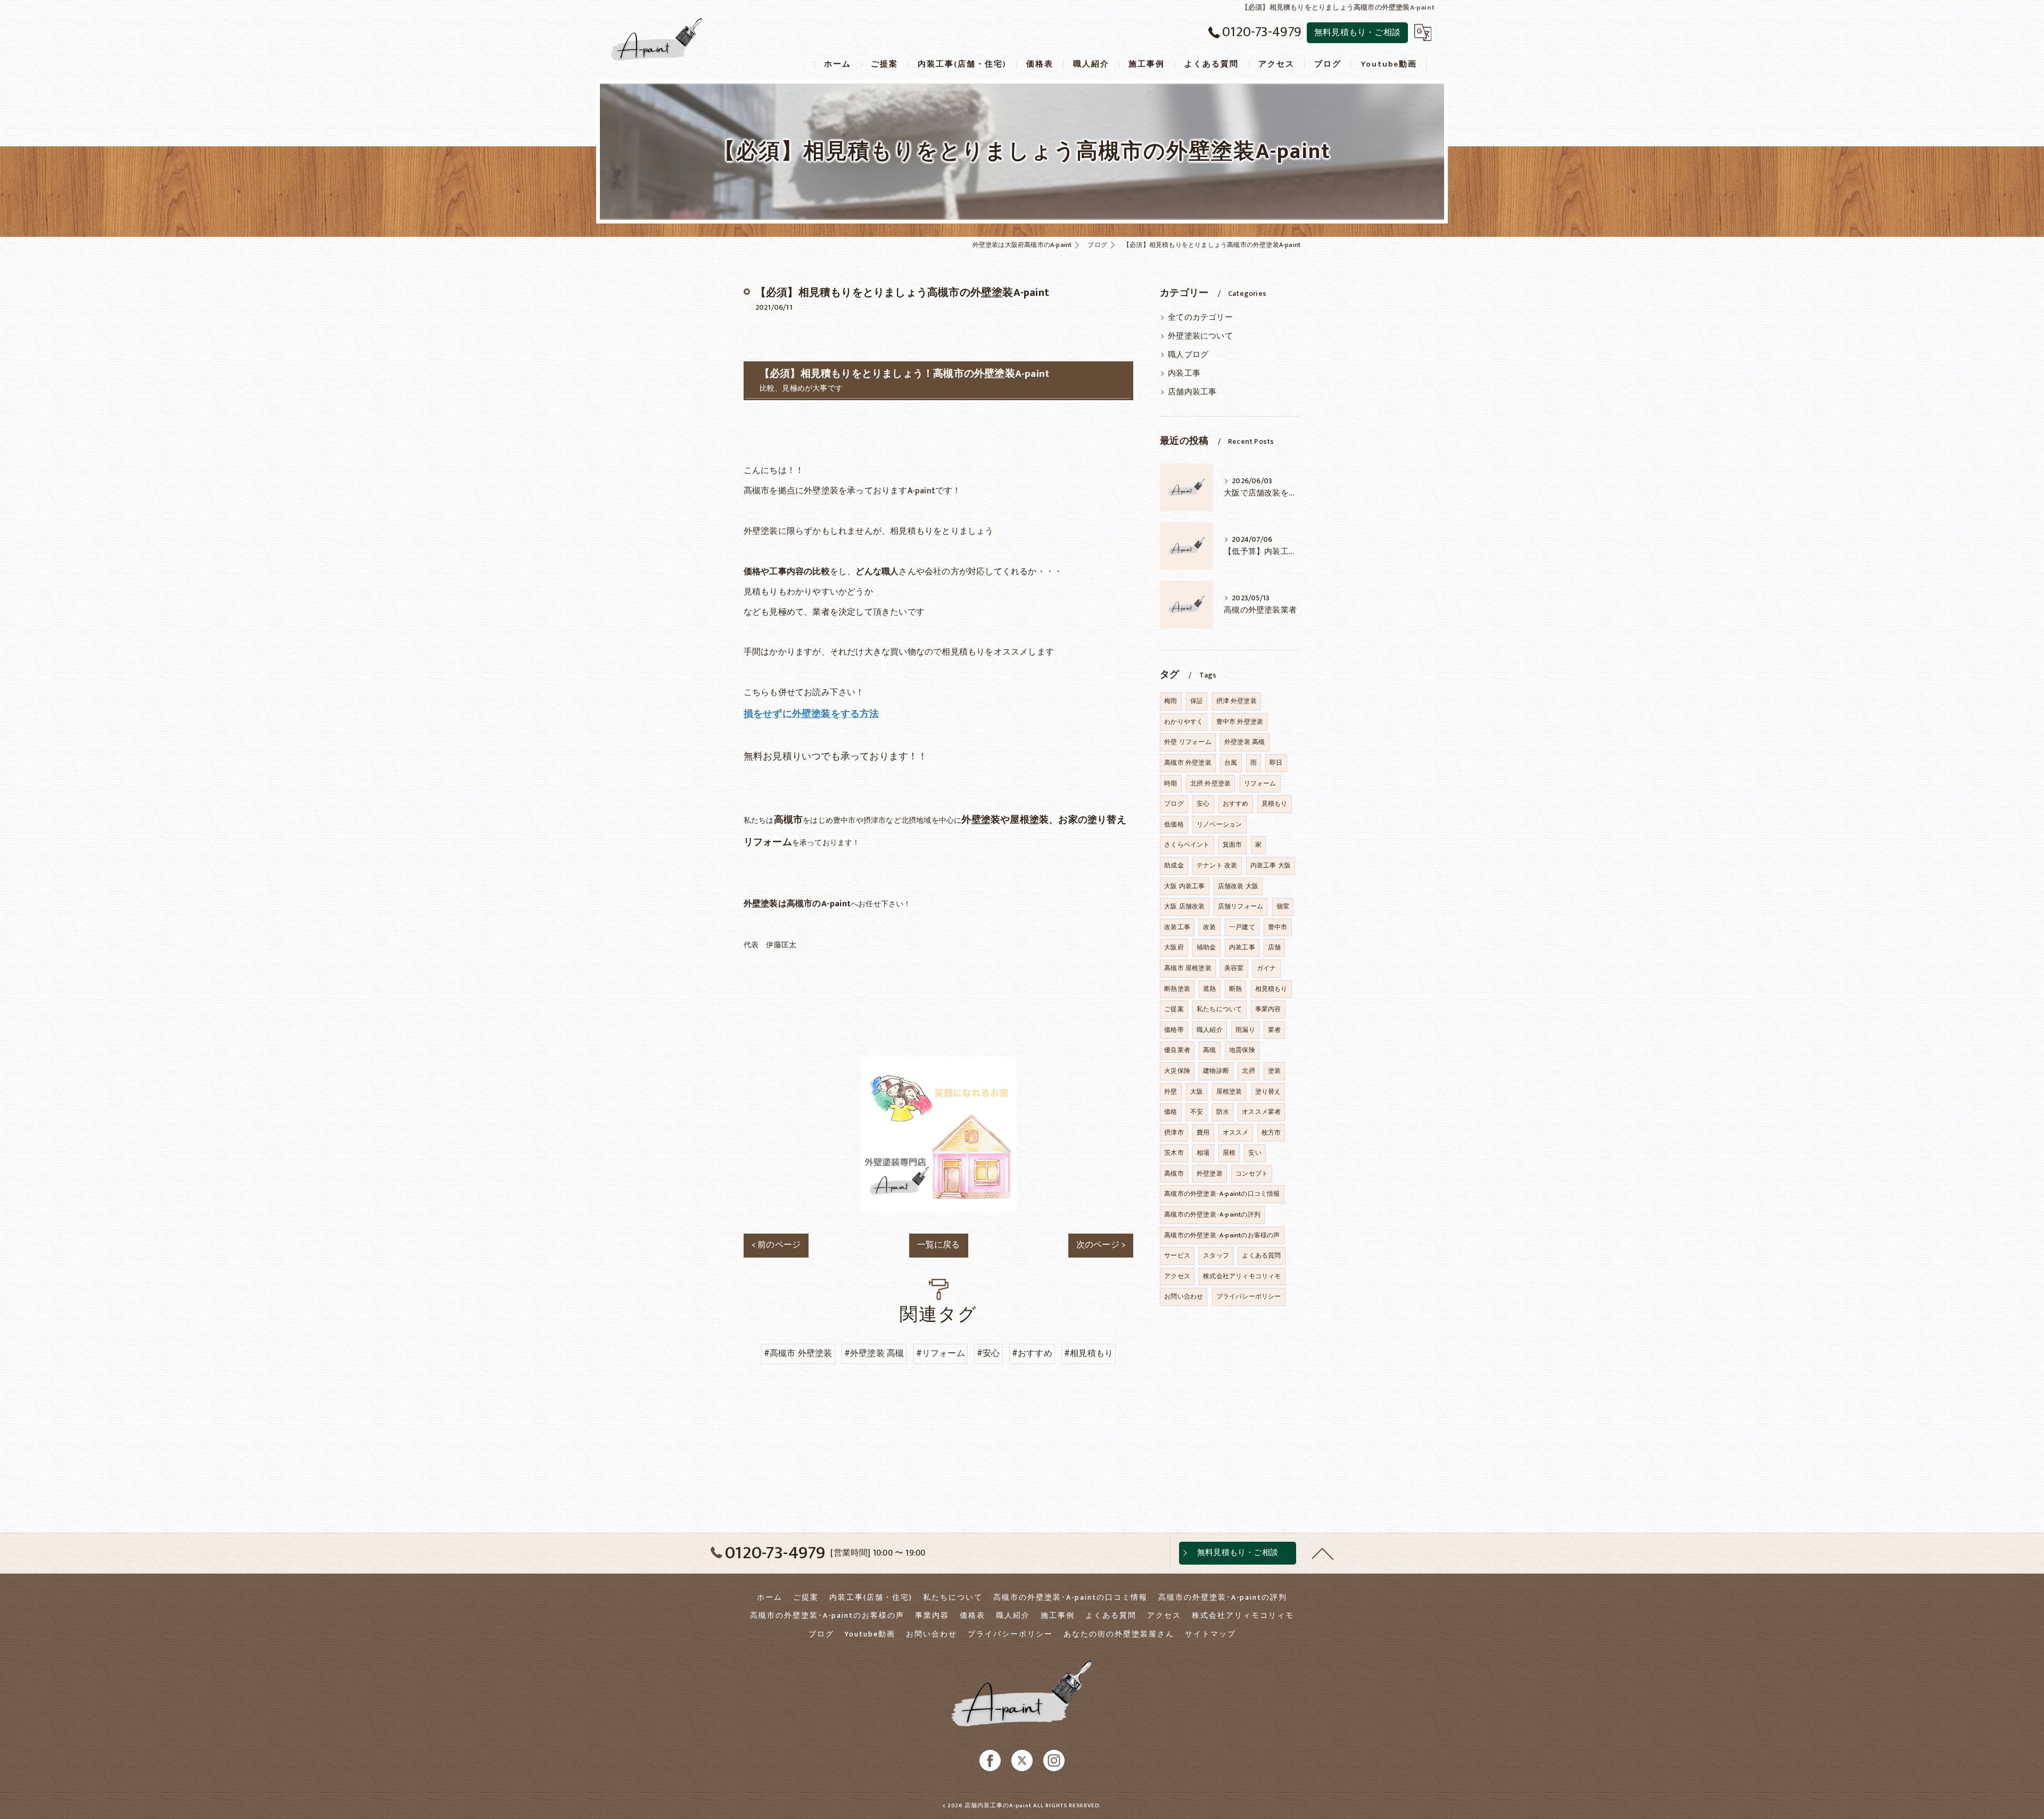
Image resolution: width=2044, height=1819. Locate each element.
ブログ (1174, 804)
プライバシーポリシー (1249, 1296)
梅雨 (1171, 701)
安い (1255, 1153)
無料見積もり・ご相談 (1357, 32)
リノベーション (1219, 824)
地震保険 (1242, 1050)
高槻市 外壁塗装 (1188, 763)
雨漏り (1245, 1030)
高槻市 (1174, 1173)
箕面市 (1233, 845)
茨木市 (1174, 1153)
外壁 (1171, 1092)
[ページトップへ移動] (1323, 1553)
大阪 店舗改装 (1184, 906)
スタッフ (1216, 1255)
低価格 (1174, 824)
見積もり (1275, 804)
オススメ (1236, 1132)
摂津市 (1174, 1132)
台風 (1231, 763)
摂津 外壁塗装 (1237, 701)
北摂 (1248, 1071)
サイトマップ (1210, 1634)
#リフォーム (941, 1353)
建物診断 (1216, 1071)
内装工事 (1184, 374)
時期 (1171, 783)
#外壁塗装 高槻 (874, 1353)
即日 (1276, 763)
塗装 (1274, 1071)
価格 (1171, 1112)
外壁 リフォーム (1188, 742)
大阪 (1197, 1092)
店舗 (1274, 947)
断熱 (1235, 989)
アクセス (1177, 1276)
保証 (1197, 701)
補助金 (1206, 947)
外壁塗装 (1210, 1173)
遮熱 (1209, 989)
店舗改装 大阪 (1238, 886)
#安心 (988, 1353)
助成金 (1174, 865)
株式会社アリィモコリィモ (1242, 1276)
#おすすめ (1032, 1353)
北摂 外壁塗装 (1210, 783)
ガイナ (1267, 968)
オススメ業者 (1261, 1112)
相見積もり (1271, 989)
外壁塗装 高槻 (1244, 742)
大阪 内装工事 (1184, 886)
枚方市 (1271, 1132)
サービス (1177, 1255)
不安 (1197, 1112)
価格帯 (1174, 1030)
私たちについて (1219, 1009)
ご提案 (1174, 1009)
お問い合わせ (1184, 1296)
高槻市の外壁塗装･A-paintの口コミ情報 (1222, 1194)
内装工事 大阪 (1271, 865)
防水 (1223, 1112)
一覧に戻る (939, 1245)
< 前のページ (776, 1245)
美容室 (1234, 968)
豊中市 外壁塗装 (1240, 722)
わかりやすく (1184, 722)
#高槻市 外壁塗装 (798, 1353)
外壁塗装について (1200, 336)
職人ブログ (1188, 355)
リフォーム (1260, 783)
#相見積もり (1089, 1353)
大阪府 (1174, 947)
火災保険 (1177, 1071)
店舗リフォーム (1241, 906)
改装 (1209, 927)
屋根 (1229, 1153)
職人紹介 (1210, 1030)
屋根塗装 (1229, 1092)
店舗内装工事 (1192, 392)
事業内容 (1268, 1009)
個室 (1283, 906)
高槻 (1209, 1050)
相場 (1203, 1153)
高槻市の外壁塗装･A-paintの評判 (1212, 1214)
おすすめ (1236, 804)
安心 (1203, 804)
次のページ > (1101, 1245)
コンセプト (1252, 1173)
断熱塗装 (1177, 989)
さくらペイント (1187, 845)
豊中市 (1278, 927)
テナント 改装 (1217, 865)
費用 (1203, 1132)
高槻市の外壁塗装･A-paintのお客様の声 (1222, 1235)
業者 (1274, 1030)
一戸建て (1242, 927)
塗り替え (1268, 1092)
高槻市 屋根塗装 (1188, 968)
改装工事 (1177, 927)
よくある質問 (1261, 1255)
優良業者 (1177, 1050)
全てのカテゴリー (1200, 318)
